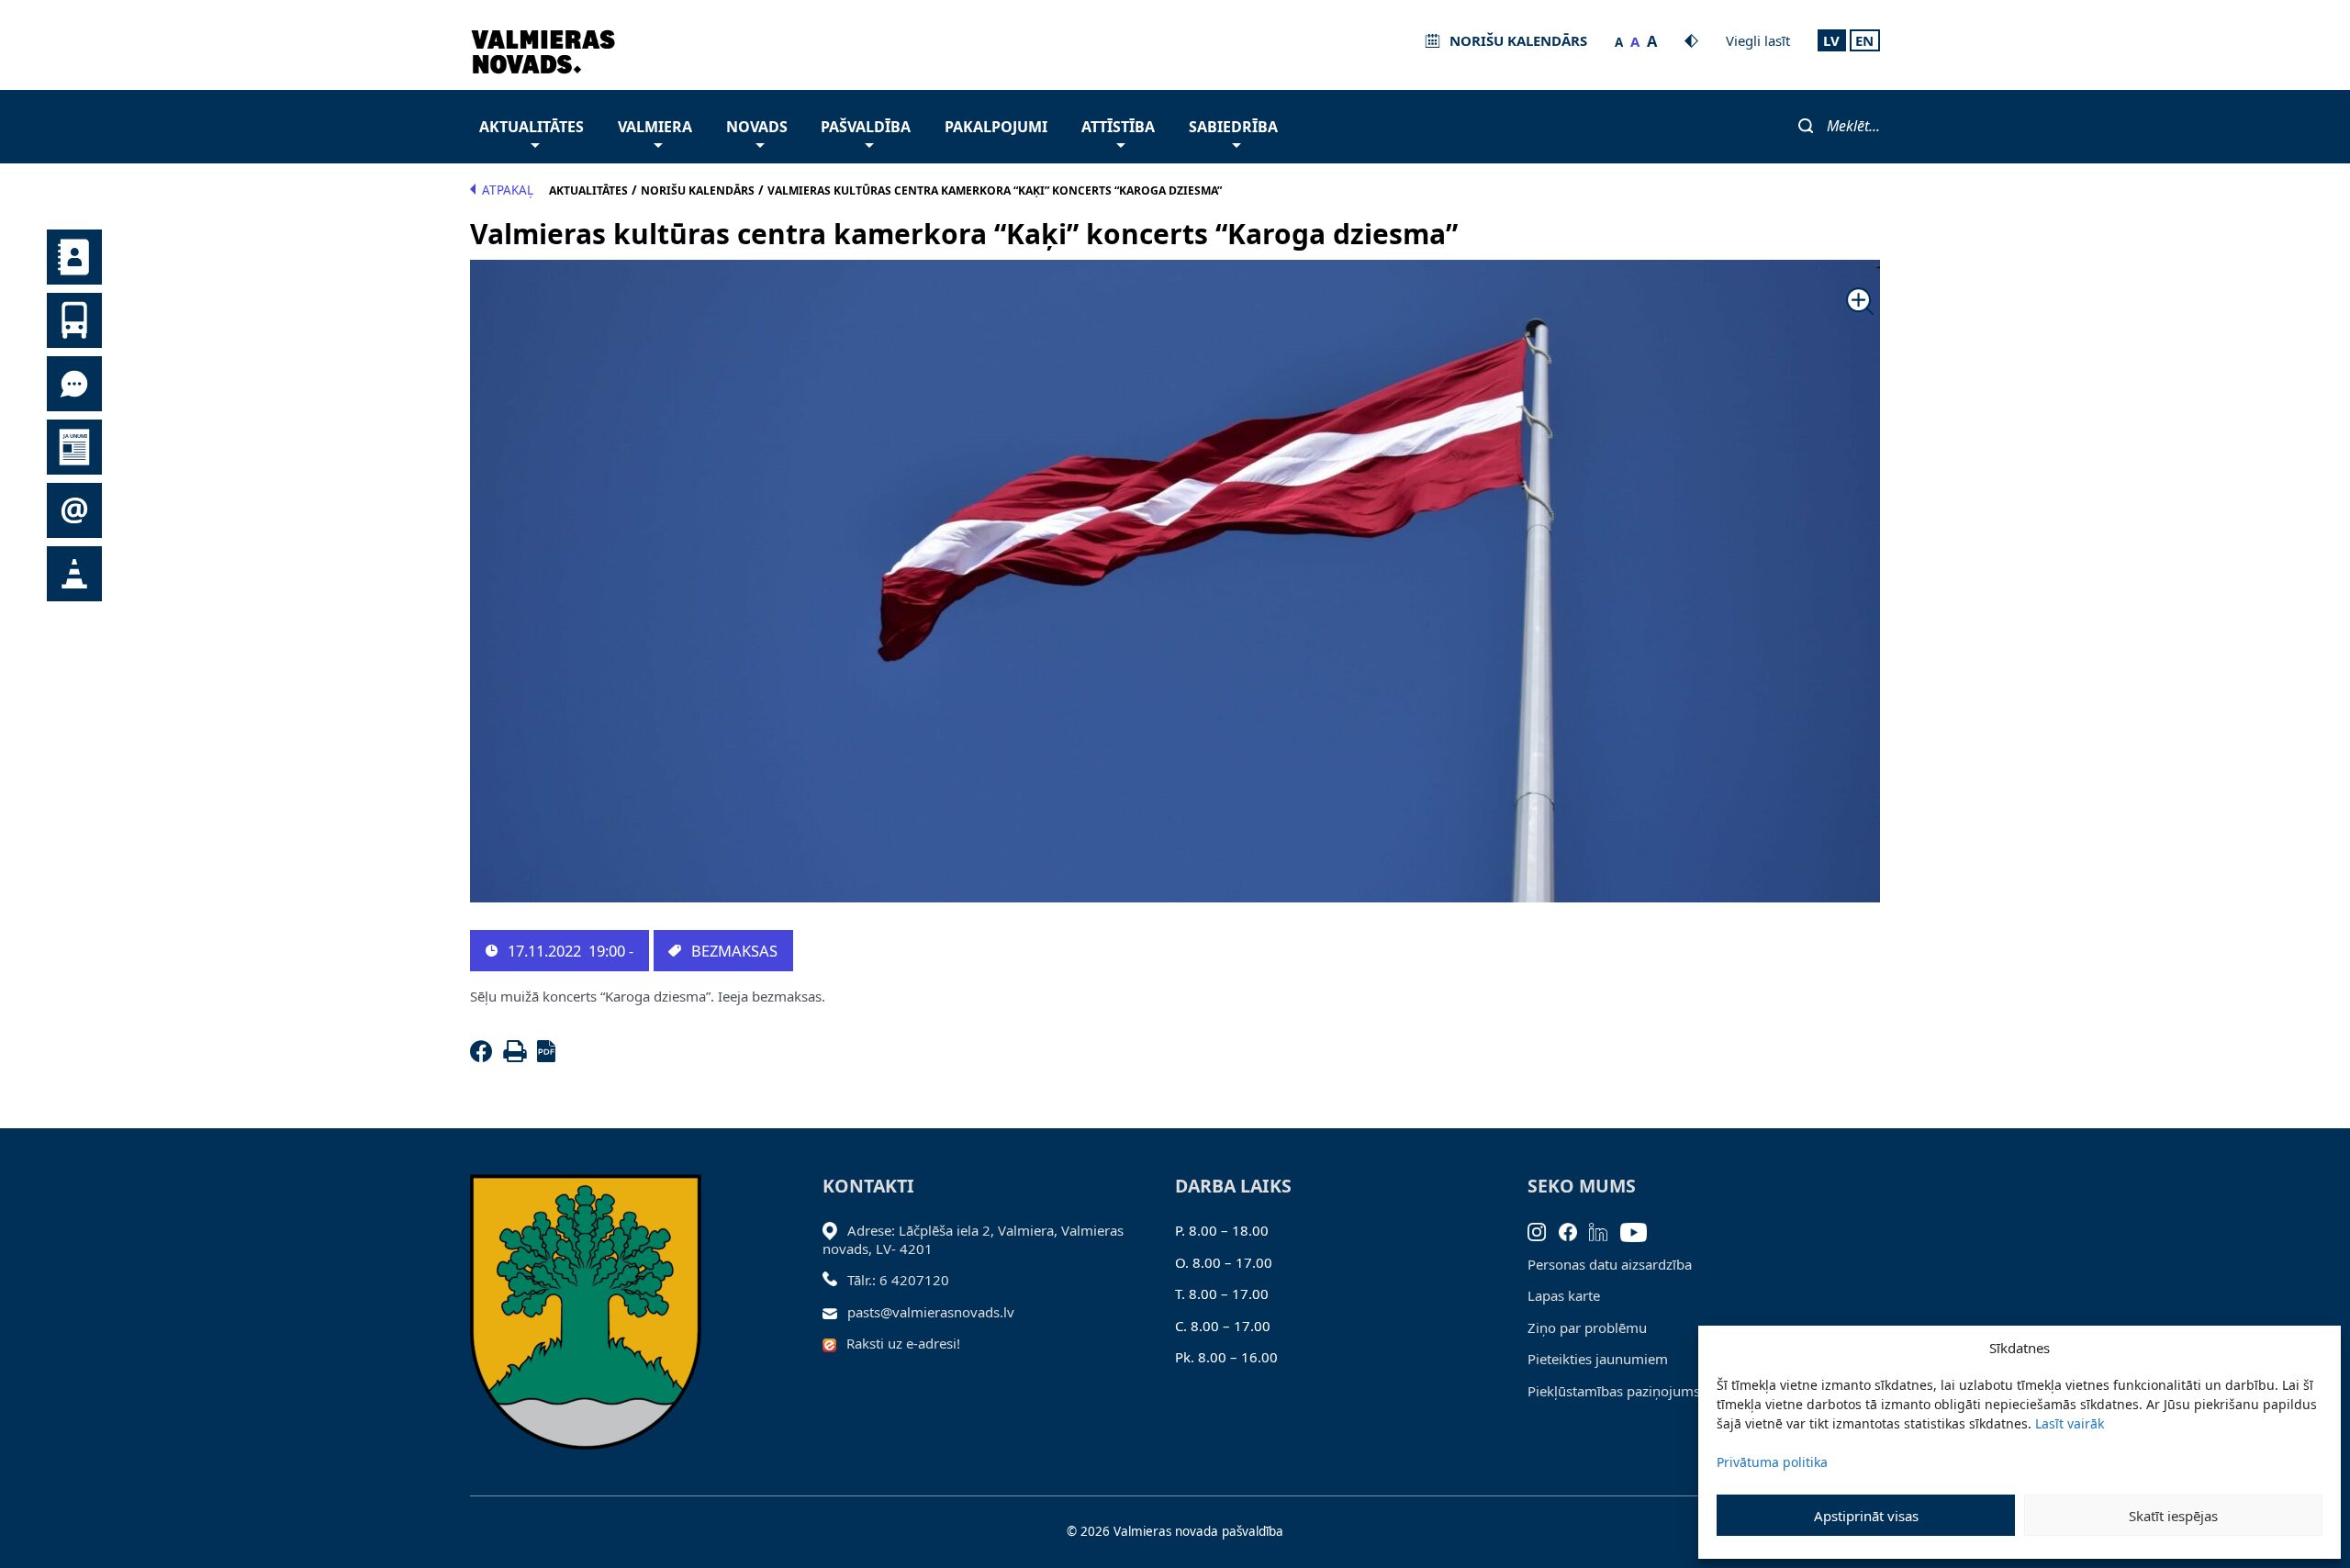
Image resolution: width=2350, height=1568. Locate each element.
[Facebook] (485, 1057)
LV (1831, 40)
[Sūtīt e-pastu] (835, 1312)
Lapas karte (1564, 1295)
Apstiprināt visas (1866, 1516)
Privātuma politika (1772, 1462)
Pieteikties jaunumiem (1598, 1359)
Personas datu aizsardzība (1610, 1264)
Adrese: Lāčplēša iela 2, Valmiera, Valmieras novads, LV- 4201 (973, 1239)
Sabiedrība (1233, 127)
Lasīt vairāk (2070, 1423)
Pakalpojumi (996, 127)
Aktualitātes (532, 127)
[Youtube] (1640, 1230)
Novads (757, 127)
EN (1864, 40)
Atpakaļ (508, 190)
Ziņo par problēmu (1587, 1327)
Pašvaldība (866, 127)
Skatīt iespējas (2173, 1516)
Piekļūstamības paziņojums (1614, 1391)
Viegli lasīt (1758, 40)
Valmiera (655, 127)
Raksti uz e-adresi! (903, 1343)
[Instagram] (1543, 1230)
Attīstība (1118, 127)
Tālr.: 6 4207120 (898, 1280)
